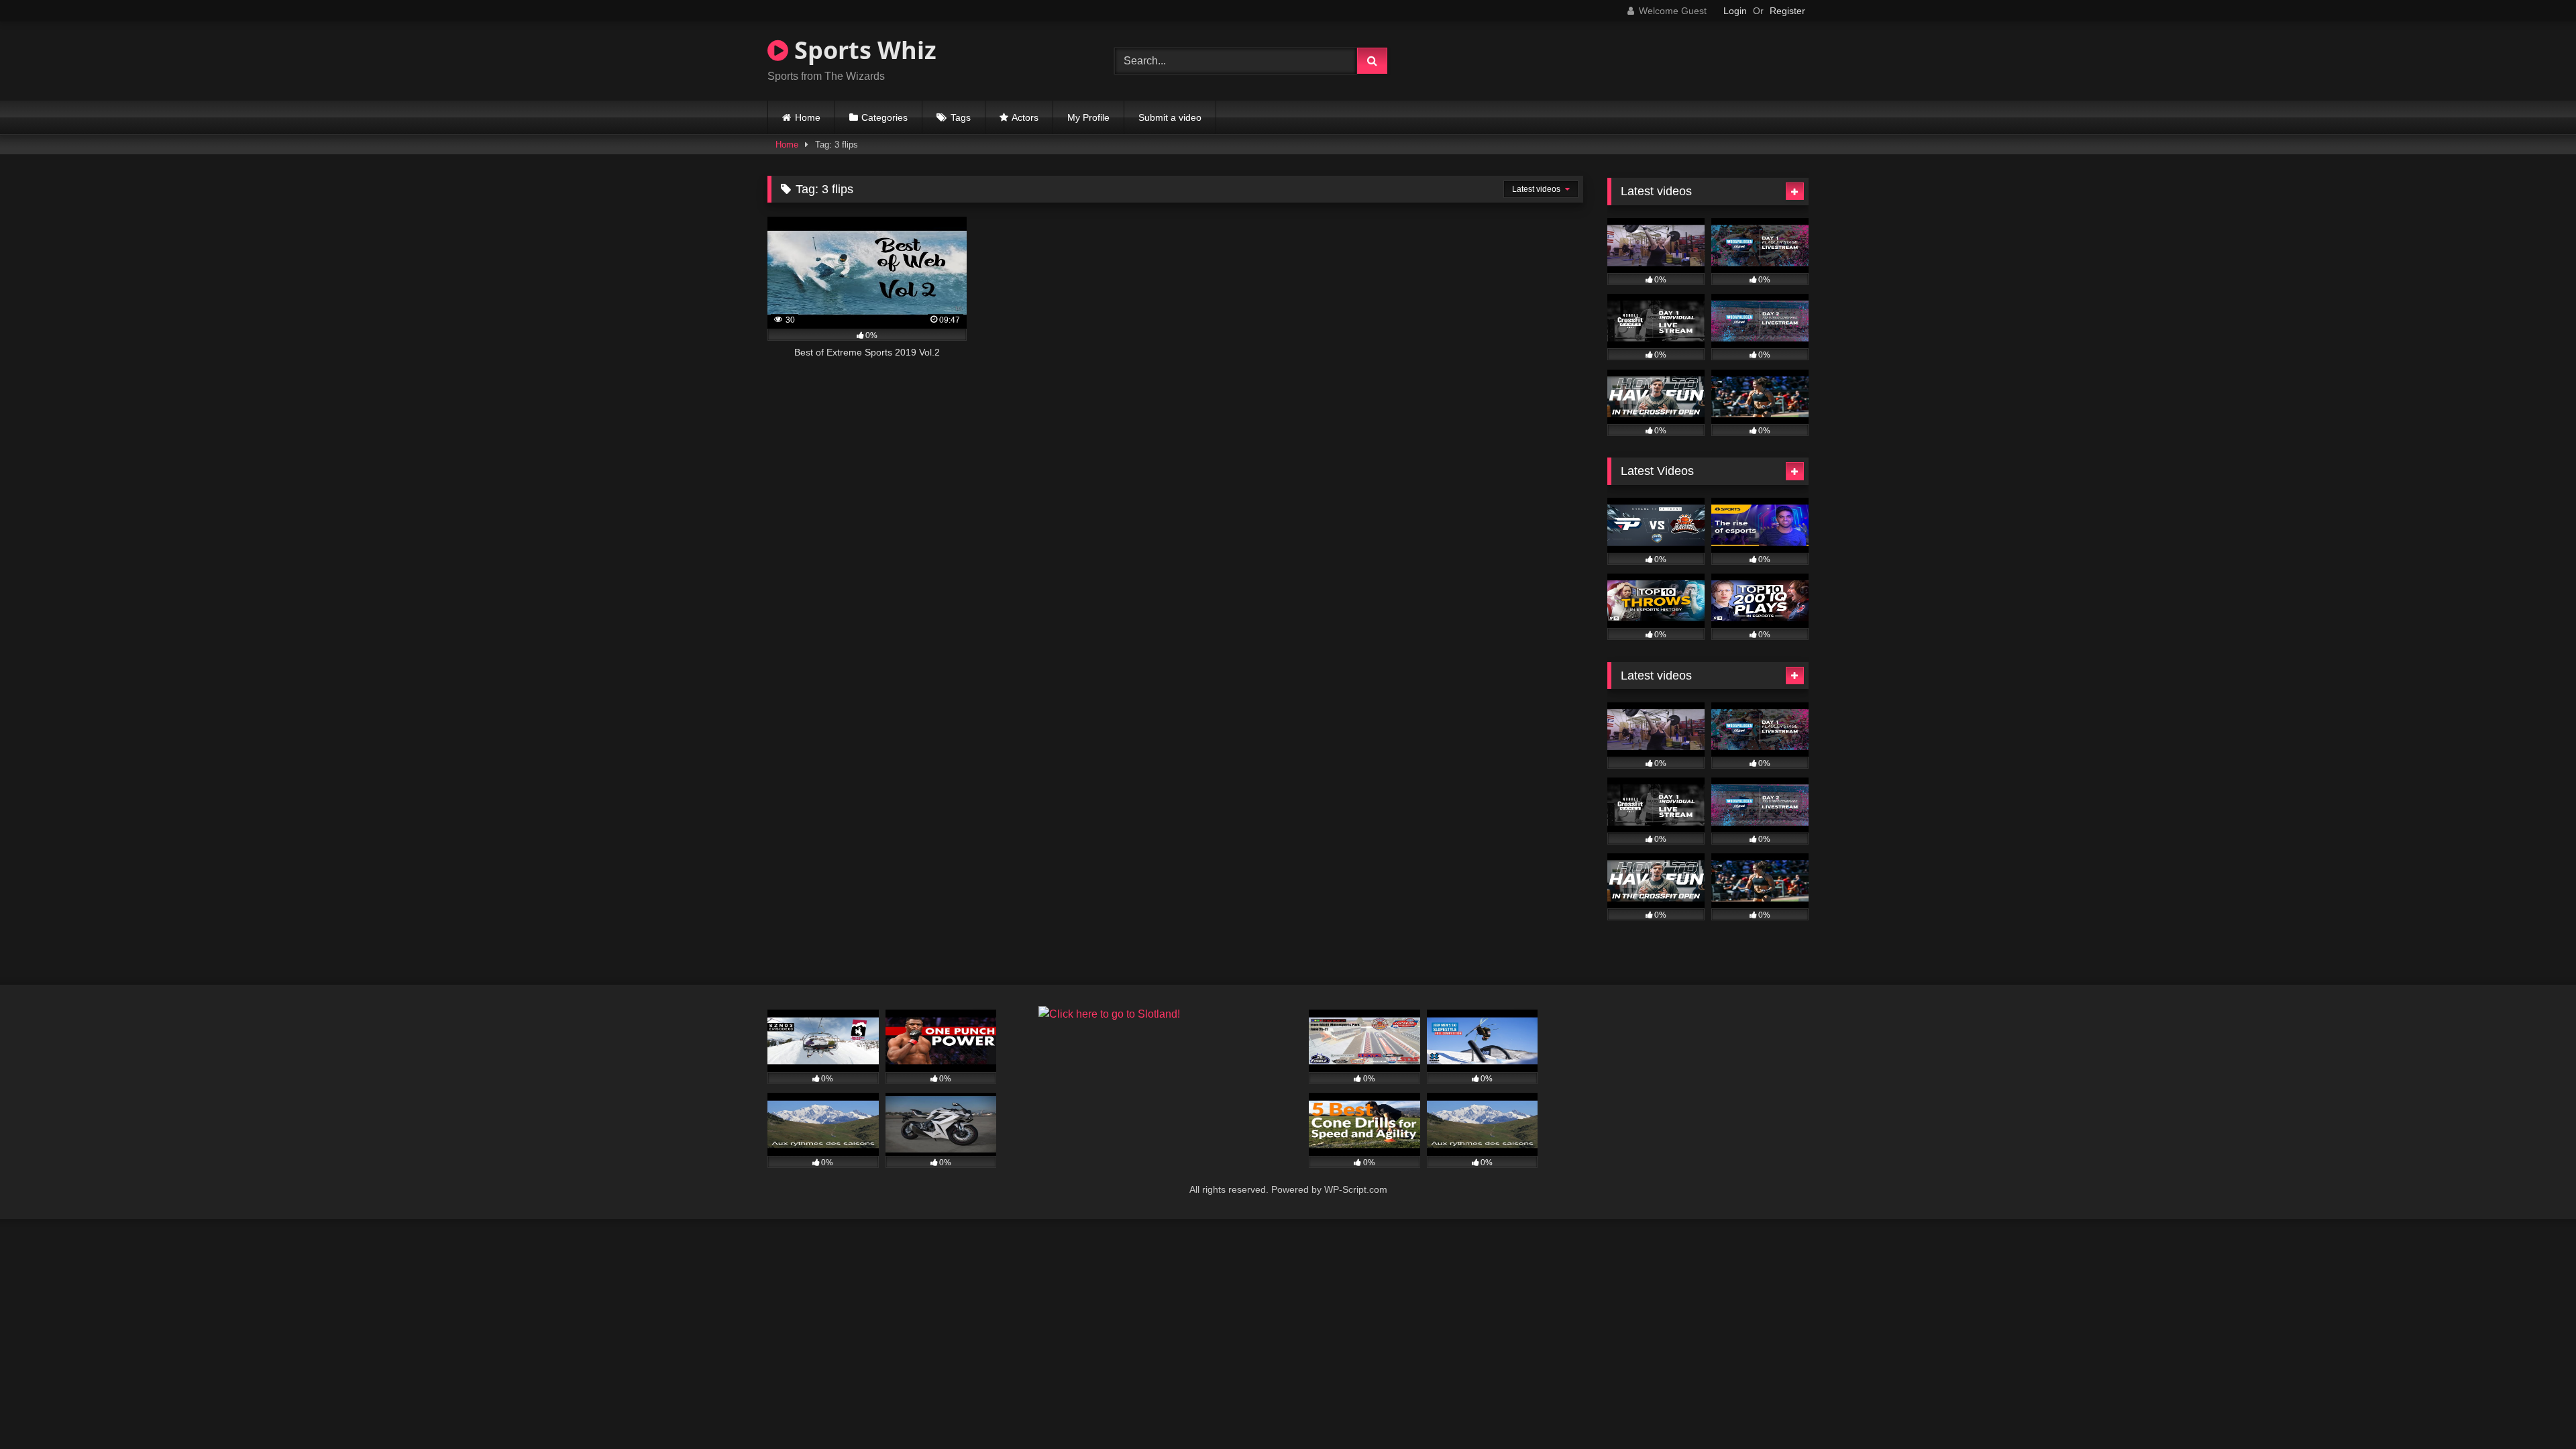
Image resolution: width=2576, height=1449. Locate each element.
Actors (1025, 117)
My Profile (1088, 117)
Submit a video (1170, 117)
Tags (961, 117)
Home (808, 117)
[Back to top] (2534, 1409)
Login (1735, 11)
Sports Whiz (862, 50)
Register (1787, 11)
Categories (884, 117)
